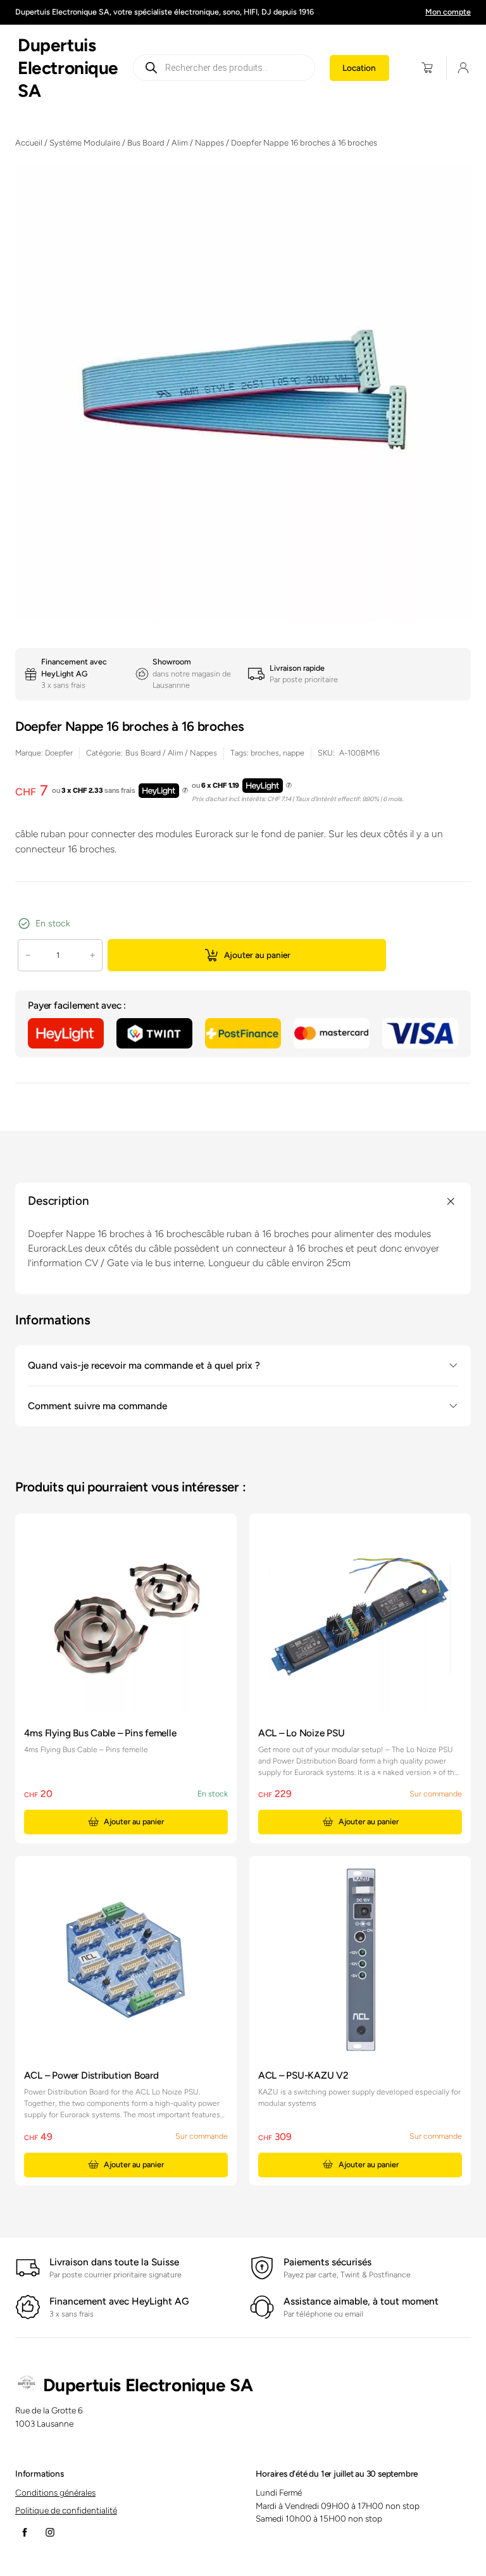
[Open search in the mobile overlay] (224, 68)
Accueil (29, 143)
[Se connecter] (463, 68)
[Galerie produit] (243, 394)
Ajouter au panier (257, 955)
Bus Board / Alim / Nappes (176, 143)
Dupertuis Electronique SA (68, 68)
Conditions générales (55, 2492)
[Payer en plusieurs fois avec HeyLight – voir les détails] (185, 791)
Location (359, 68)
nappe (294, 753)
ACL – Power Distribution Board (91, 2075)
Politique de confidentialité (66, 2510)
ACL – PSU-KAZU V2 (303, 2075)
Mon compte (448, 12)
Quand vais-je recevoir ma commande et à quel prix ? (144, 1365)
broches (265, 753)
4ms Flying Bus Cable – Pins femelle (100, 1733)
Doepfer (59, 753)
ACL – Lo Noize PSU (302, 1733)
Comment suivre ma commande (97, 1406)
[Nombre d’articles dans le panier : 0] (427, 68)
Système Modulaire (85, 143)
